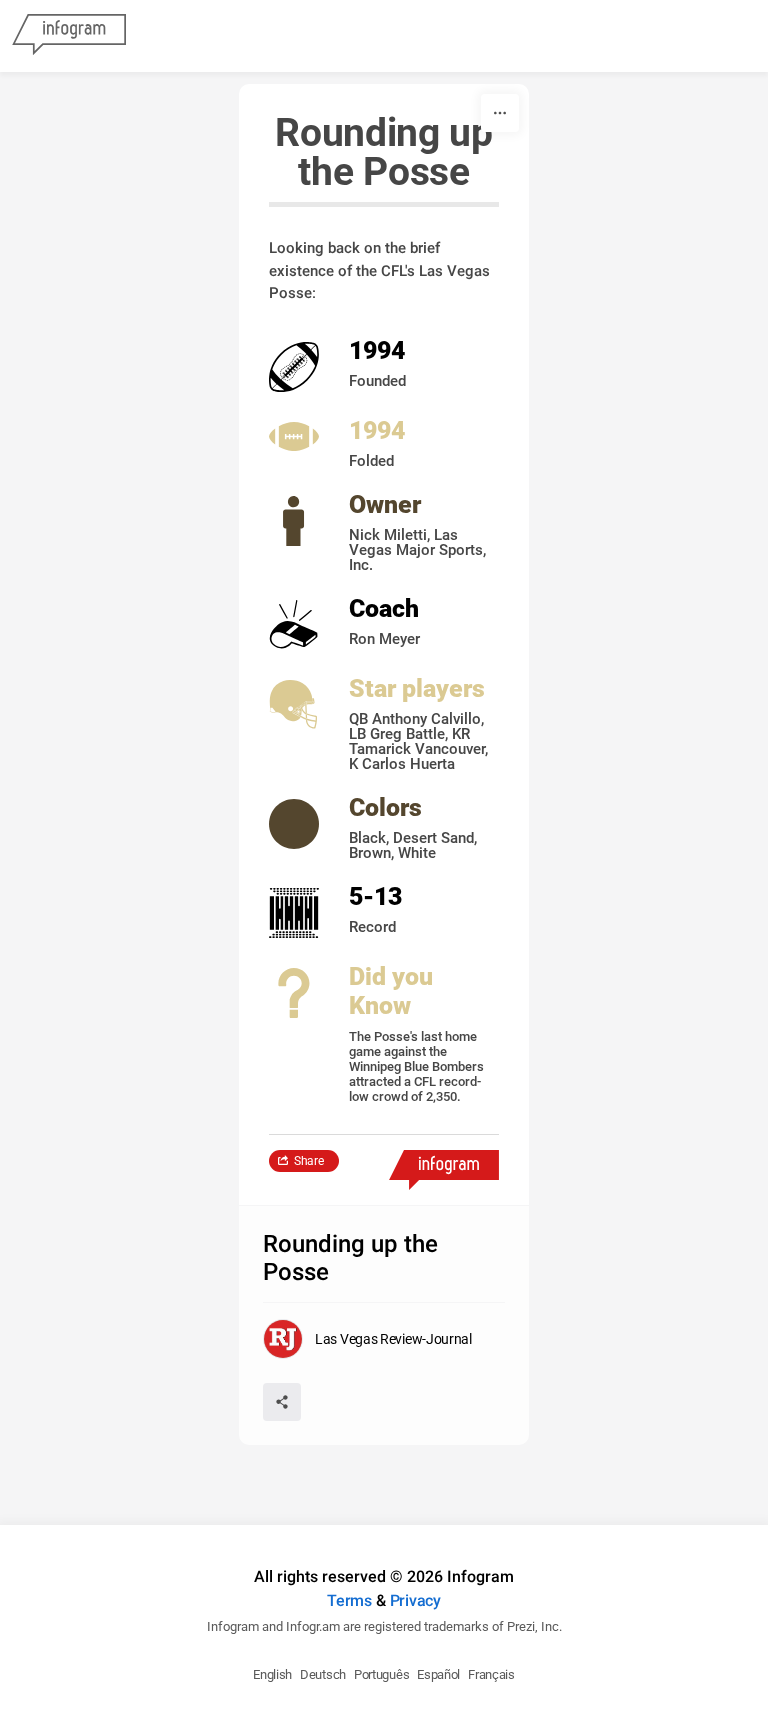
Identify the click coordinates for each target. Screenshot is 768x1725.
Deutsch (323, 1674)
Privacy (415, 1600)
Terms (349, 1600)
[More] (500, 113)
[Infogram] (69, 36)
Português (381, 1674)
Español (438, 1674)
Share (309, 1161)
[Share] (282, 1402)
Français (491, 1674)
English (272, 1674)
